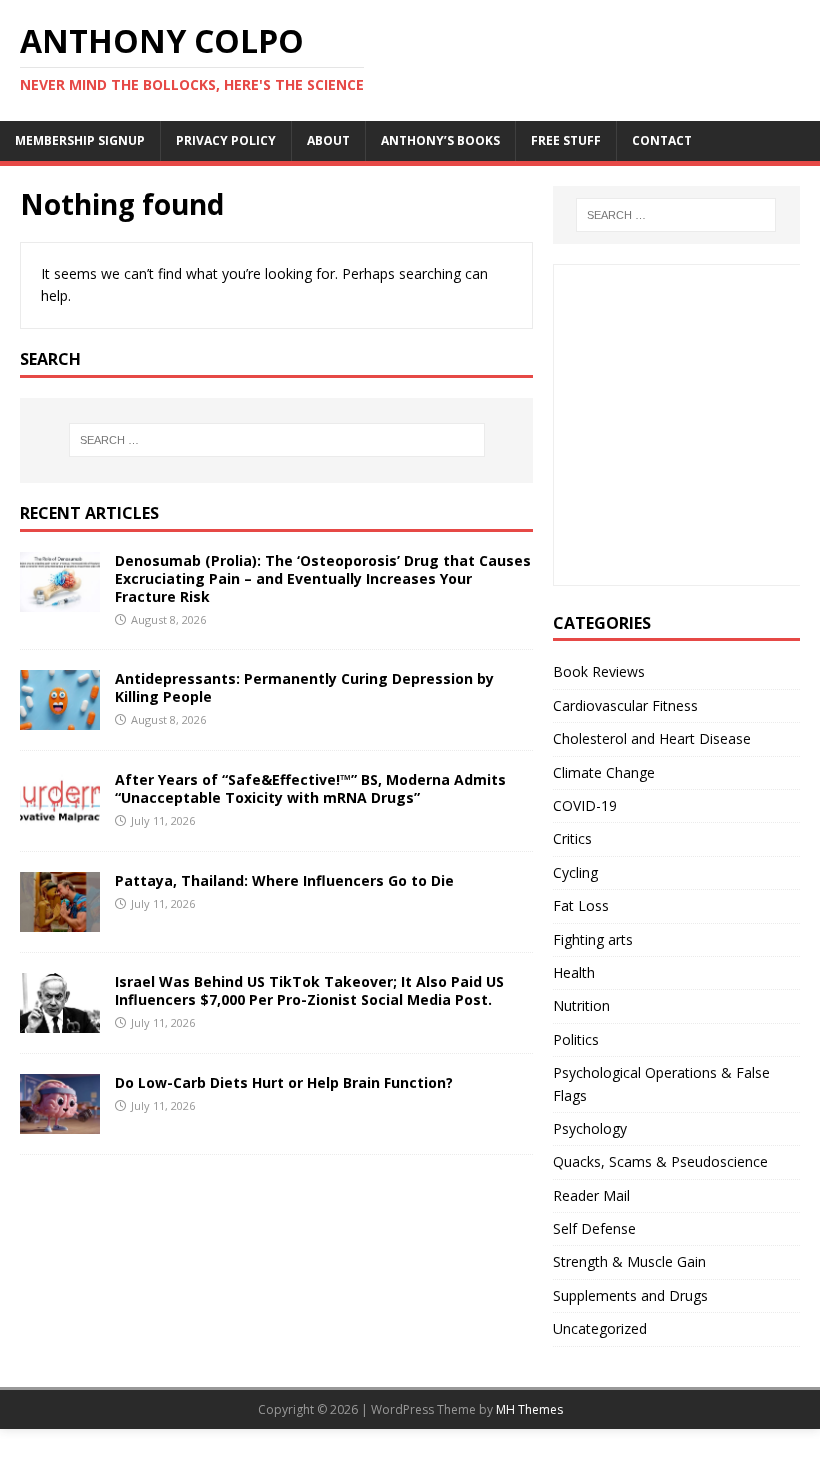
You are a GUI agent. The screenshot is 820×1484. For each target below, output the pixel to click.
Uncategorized (600, 1328)
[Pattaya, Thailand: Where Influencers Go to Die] (60, 919)
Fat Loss (581, 905)
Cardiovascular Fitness (625, 705)
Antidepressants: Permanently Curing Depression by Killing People (304, 687)
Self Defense (594, 1228)
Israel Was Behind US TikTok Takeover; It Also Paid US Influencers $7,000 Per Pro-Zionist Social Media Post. (309, 990)
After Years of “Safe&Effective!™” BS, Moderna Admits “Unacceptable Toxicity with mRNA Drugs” (310, 788)
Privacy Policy (226, 140)
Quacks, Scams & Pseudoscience (660, 1161)
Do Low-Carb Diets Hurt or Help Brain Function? (284, 1082)
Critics (572, 838)
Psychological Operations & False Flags (661, 1083)
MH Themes (529, 1409)
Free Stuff (566, 140)
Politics (576, 1039)
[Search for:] (277, 440)
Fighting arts (593, 939)
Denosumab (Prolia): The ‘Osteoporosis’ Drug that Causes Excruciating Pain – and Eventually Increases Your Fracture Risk (323, 578)
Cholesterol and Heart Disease (652, 738)
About (328, 140)
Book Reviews (599, 671)
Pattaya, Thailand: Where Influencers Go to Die (284, 880)
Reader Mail (591, 1195)
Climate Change (604, 772)
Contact (662, 140)
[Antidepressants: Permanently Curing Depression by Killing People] (60, 717)
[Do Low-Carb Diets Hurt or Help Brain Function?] (60, 1121)
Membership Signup (80, 140)
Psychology (590, 1128)
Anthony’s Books (440, 140)
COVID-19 (585, 805)
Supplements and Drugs (630, 1295)
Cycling (575, 872)
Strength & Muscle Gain (629, 1261)
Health (574, 972)
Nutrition (581, 1005)
